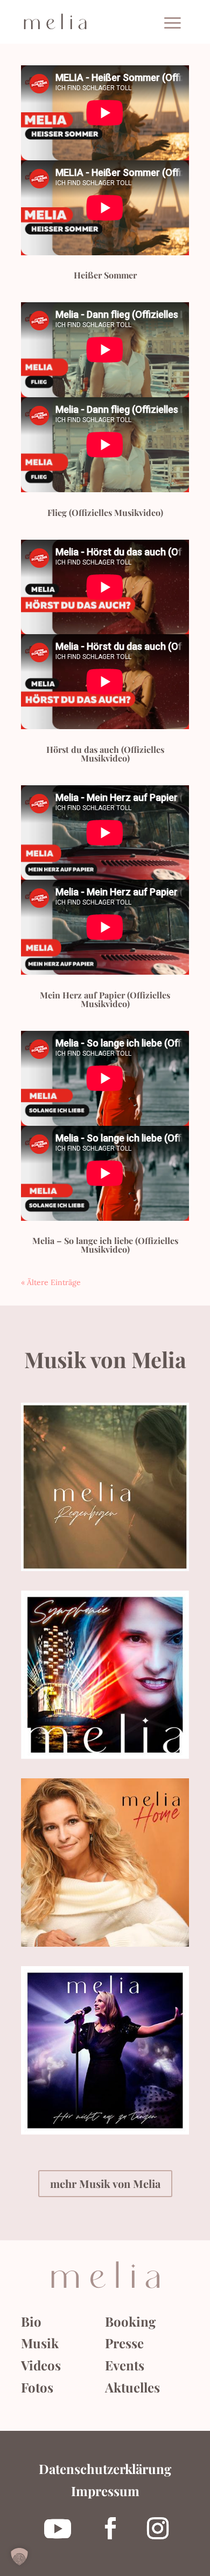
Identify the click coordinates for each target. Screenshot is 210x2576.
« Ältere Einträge (51, 1282)
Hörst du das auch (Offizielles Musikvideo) (105, 754)
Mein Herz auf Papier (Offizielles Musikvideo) (105, 999)
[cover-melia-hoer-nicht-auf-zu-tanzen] (105, 2132)
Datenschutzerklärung (105, 2469)
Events (125, 2365)
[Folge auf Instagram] (158, 2529)
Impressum (105, 2491)
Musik (40, 2343)
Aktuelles (132, 2387)
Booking (130, 2321)
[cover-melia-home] (105, 1944)
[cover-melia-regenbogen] (105, 1568)
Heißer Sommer (105, 275)
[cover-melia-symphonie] (105, 1756)
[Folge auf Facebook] (110, 2529)
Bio (31, 2321)
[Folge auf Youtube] (58, 2529)
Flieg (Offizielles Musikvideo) (105, 512)
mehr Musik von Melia (105, 2183)
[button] (19, 2557)
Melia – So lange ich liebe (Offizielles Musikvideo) (105, 1245)
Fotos (37, 2387)
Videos (41, 2365)
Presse (124, 2343)
